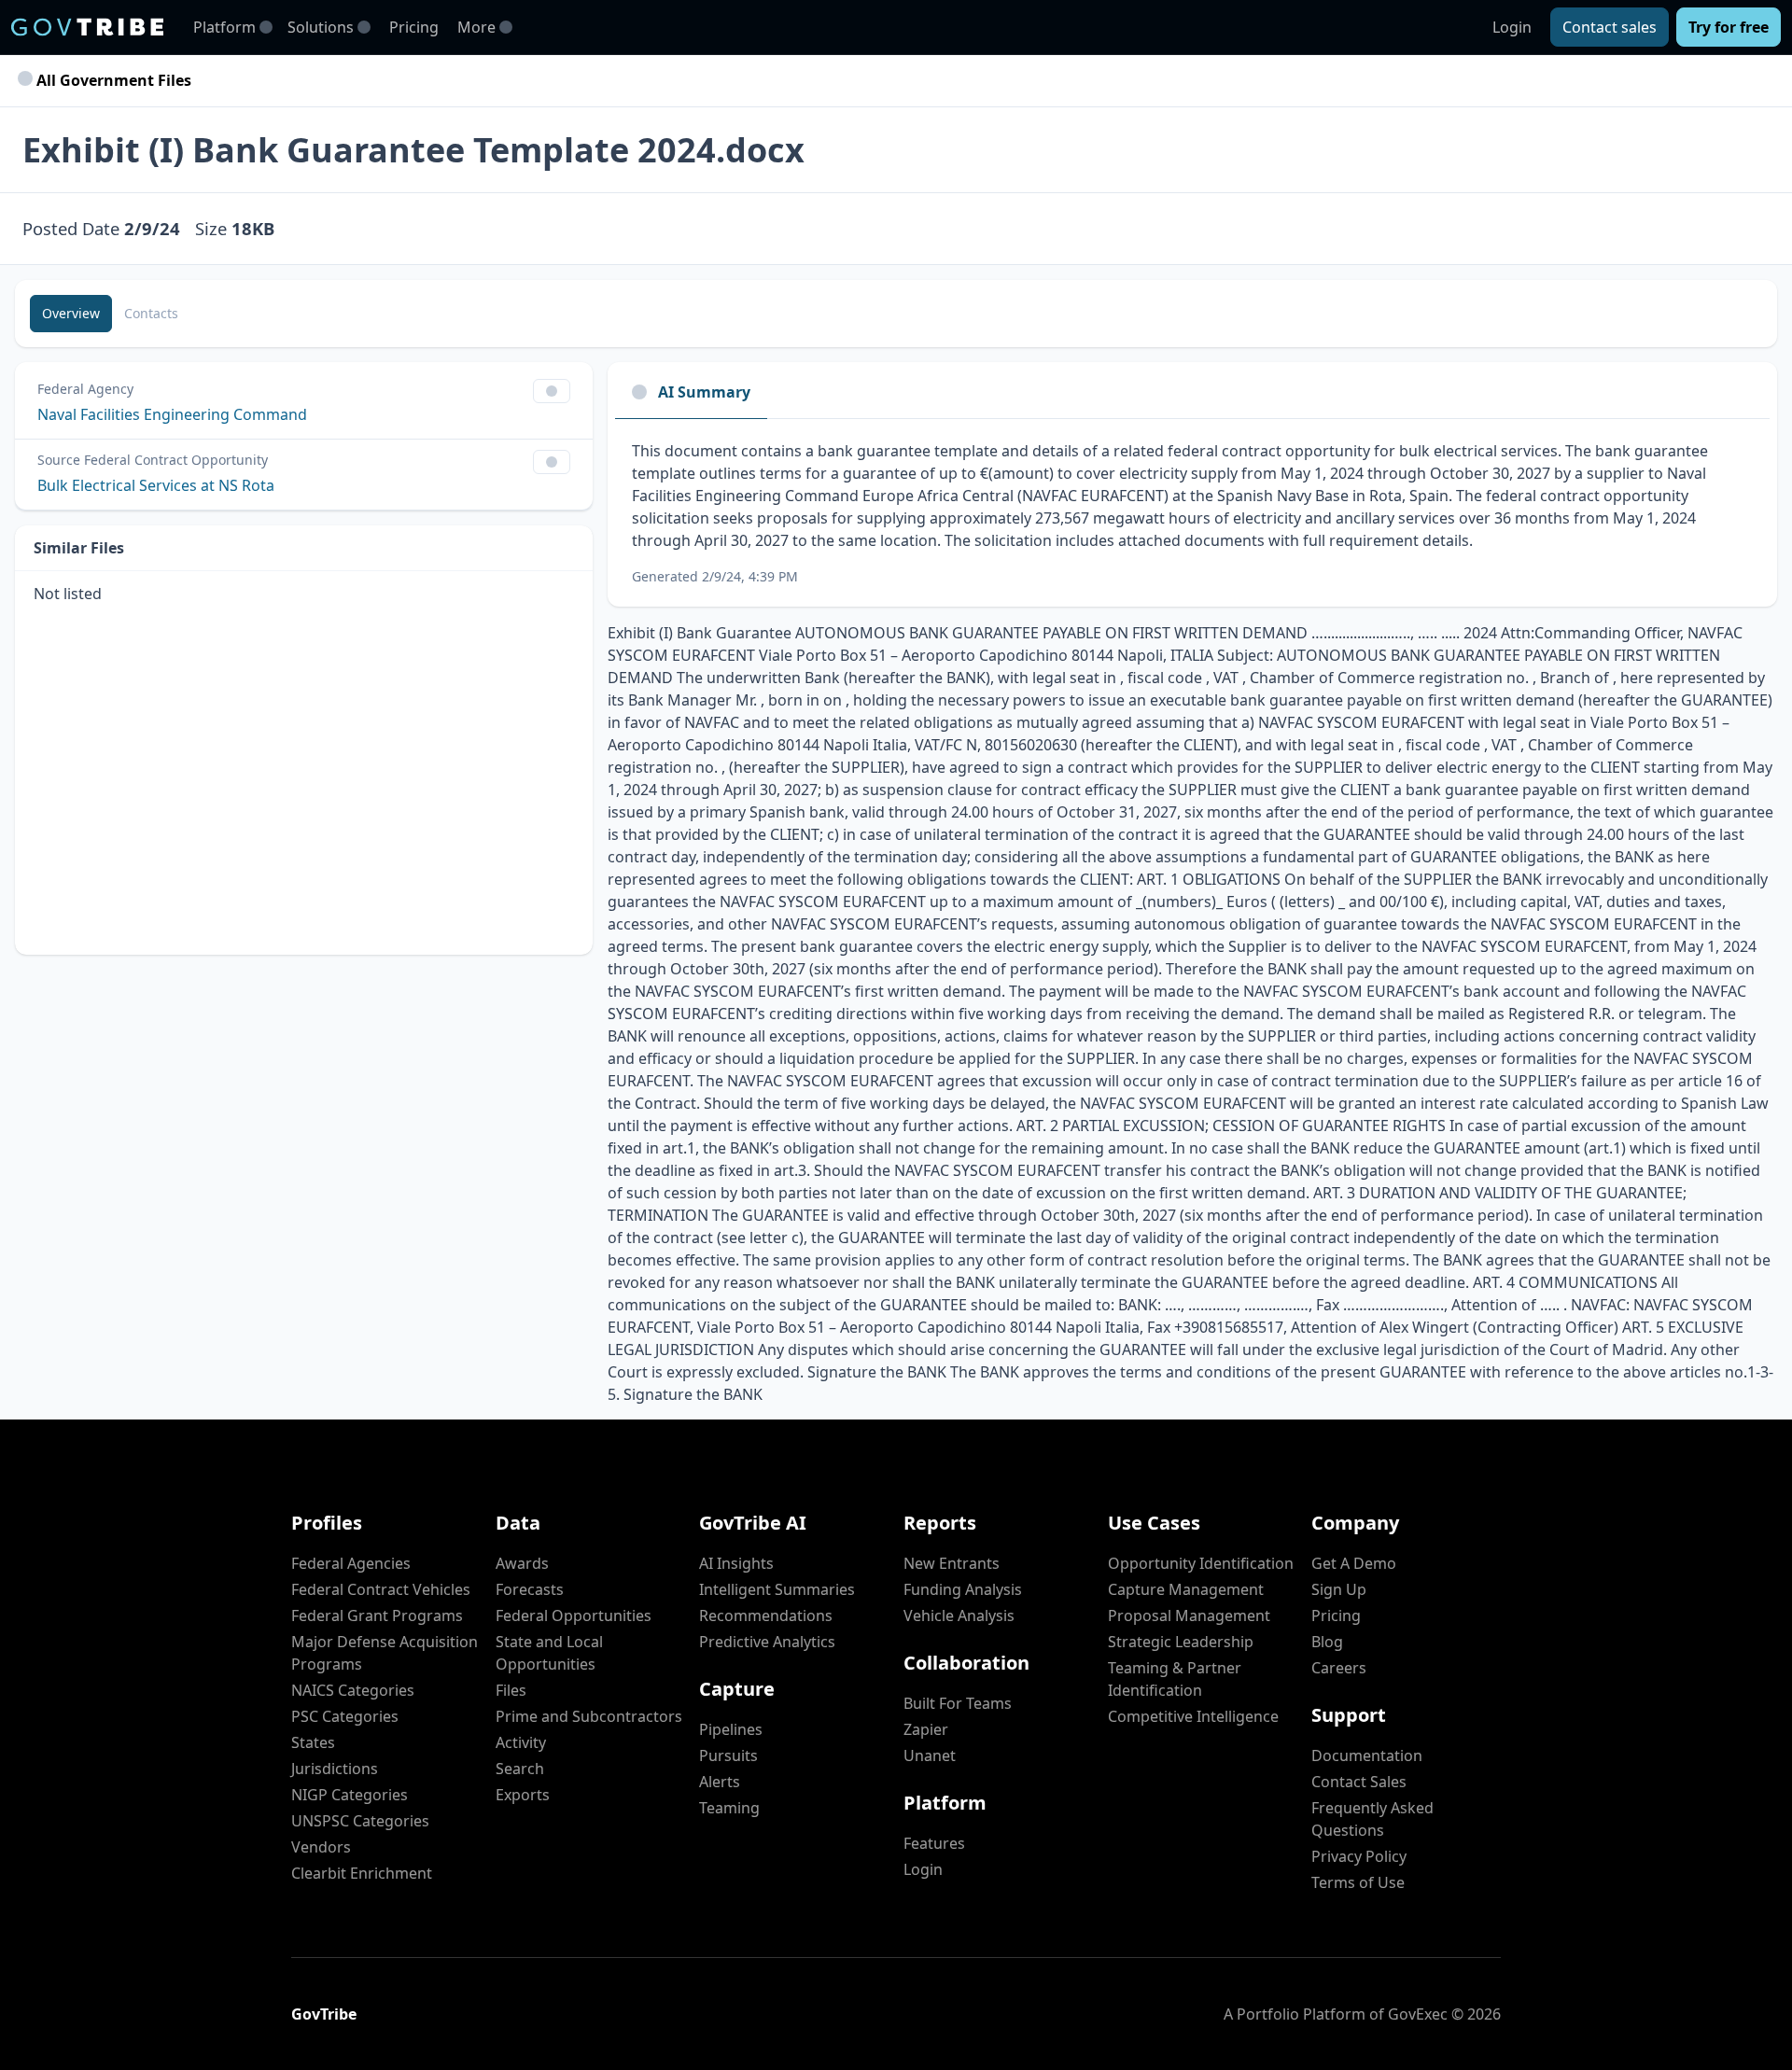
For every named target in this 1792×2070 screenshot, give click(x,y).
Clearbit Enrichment (362, 1873)
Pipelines (731, 1729)
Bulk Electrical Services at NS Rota (156, 485)
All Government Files (112, 80)
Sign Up (1339, 1589)
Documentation (1367, 1755)
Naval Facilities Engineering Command (172, 414)
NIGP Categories (350, 1795)
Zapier (926, 1729)
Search (520, 1769)
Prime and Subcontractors (589, 1716)
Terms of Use (1358, 1882)
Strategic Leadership (1181, 1642)
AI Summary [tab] (704, 392)
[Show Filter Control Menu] (552, 391)
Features (934, 1843)
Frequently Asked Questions (1372, 1819)
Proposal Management (1189, 1615)
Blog (1327, 1642)
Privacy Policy (1359, 1856)
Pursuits (728, 1755)
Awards (522, 1563)
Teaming (729, 1808)
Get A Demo (1354, 1563)
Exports (523, 1795)
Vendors (321, 1847)
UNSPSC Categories (360, 1821)
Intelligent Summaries (777, 1589)
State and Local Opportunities (549, 1653)
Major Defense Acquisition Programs (385, 1653)
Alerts (720, 1782)
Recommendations (766, 1615)
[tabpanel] (1192, 513)
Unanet (930, 1755)
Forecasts (530, 1589)
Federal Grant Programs (377, 1615)
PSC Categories (345, 1716)
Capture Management (1186, 1589)
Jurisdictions (335, 1769)
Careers (1339, 1668)
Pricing (414, 27)
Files (511, 1690)
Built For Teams (958, 1703)
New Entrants (952, 1563)
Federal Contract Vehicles (381, 1589)
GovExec (1418, 2014)
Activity (521, 1742)
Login (1512, 27)
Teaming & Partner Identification (1175, 1679)
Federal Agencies (351, 1563)
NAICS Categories (353, 1690)
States (313, 1742)
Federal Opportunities (574, 1615)
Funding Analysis (963, 1589)
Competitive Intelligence (1193, 1716)
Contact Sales (1359, 1782)
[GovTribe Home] (87, 27)
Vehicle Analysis (959, 1615)
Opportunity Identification (1201, 1563)
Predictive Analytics (767, 1642)
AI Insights (736, 1563)
